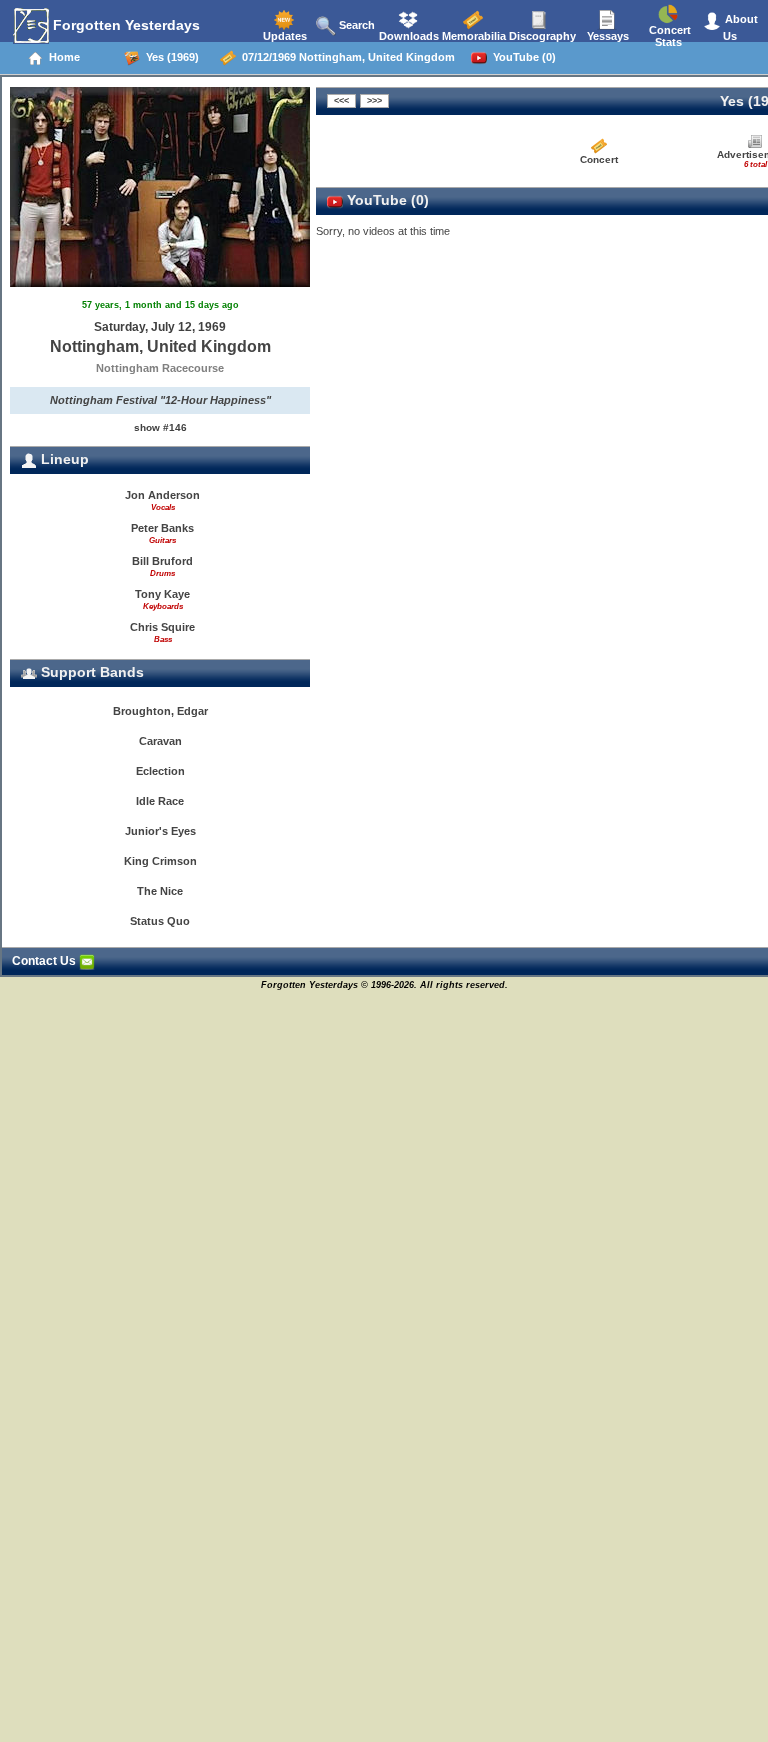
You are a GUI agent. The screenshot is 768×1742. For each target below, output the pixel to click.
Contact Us (45, 961)
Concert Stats (668, 36)
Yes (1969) (169, 57)
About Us (740, 27)
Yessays (606, 36)
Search (355, 25)
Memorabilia (472, 36)
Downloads (407, 36)
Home (61, 57)
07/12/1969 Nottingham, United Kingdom (345, 57)
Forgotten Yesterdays (124, 25)
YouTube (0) (521, 57)
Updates (283, 36)
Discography (541, 36)
